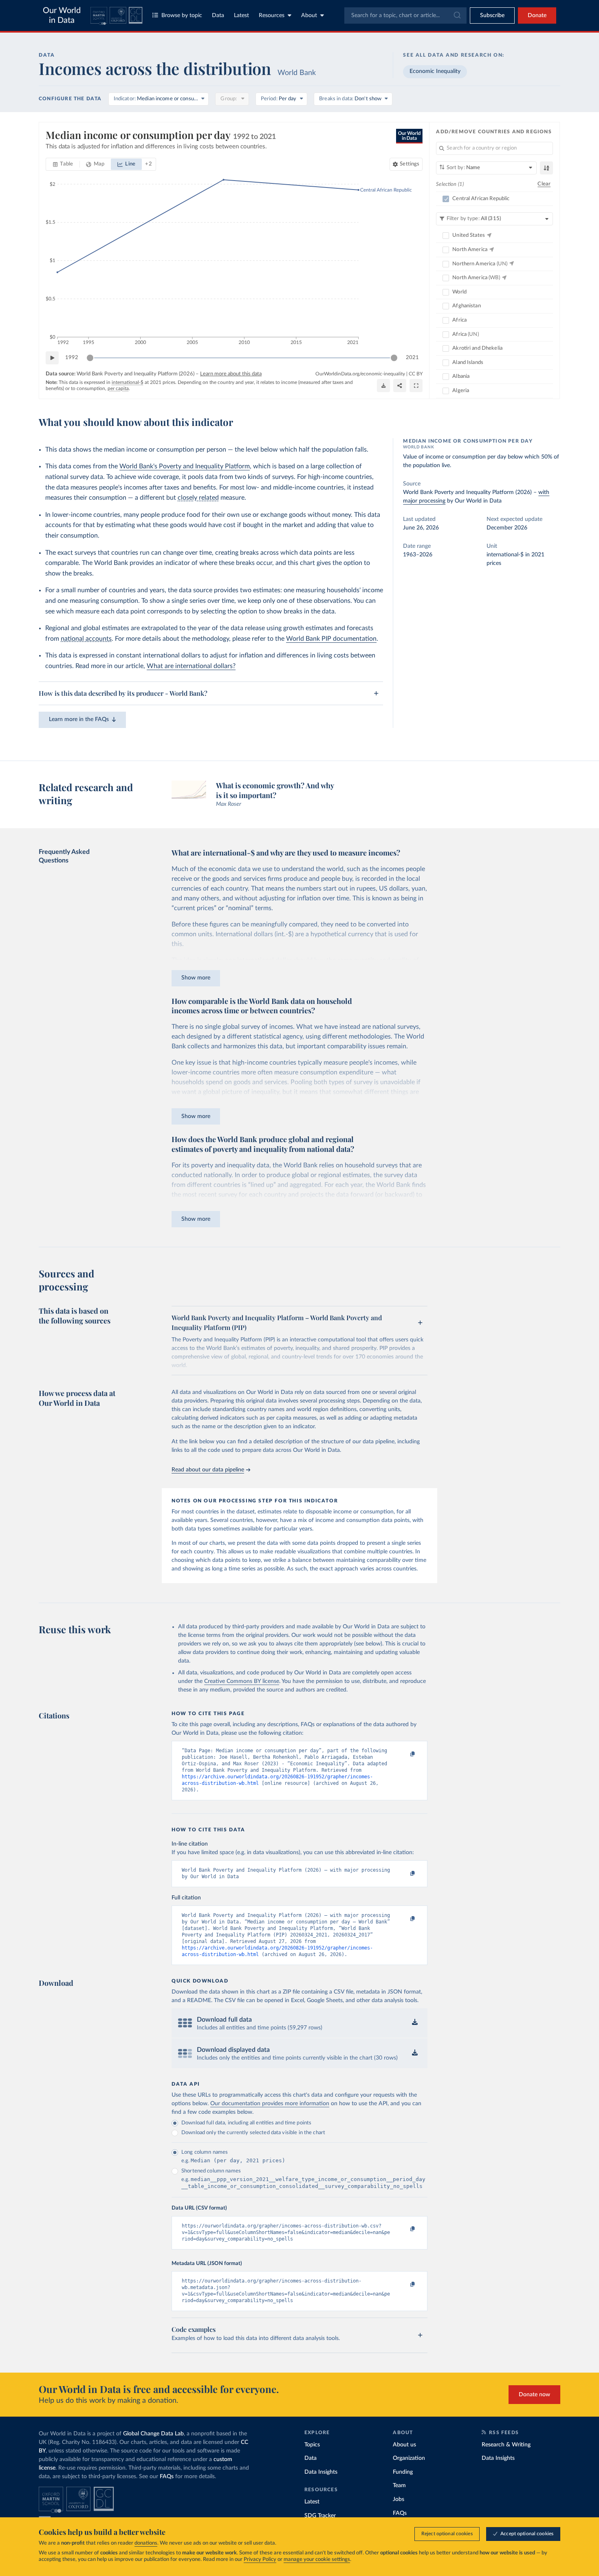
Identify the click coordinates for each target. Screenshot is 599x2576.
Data (218, 15)
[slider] (90, 358)
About (309, 15)
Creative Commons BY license (242, 1681)
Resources (272, 15)
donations (146, 2543)
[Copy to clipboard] (404, 1754)
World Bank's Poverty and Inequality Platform (185, 466)
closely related (198, 498)
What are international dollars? (191, 666)
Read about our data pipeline (208, 1470)
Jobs (399, 2499)
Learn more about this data (231, 374)
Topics (312, 2445)
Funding (403, 2472)
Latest (241, 15)
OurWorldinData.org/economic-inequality (360, 374)
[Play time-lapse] (52, 358)
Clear (544, 184)
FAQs (167, 2477)
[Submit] (457, 15)
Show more (196, 978)
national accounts (86, 639)
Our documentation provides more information (270, 2104)
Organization (409, 2458)
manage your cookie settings (317, 2559)
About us (404, 2445)
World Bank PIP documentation (331, 639)
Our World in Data (62, 15)
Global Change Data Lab (153, 2434)
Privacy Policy (260, 2559)
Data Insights (321, 2472)
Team (399, 2486)
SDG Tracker (320, 2516)
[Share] (400, 386)
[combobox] (405, 15)
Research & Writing (506, 2445)
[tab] (63, 164)
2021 (412, 358)
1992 (72, 358)
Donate (537, 15)
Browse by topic (182, 15)
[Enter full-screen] (416, 386)
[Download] (383, 386)
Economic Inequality (435, 71)
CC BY (416, 374)
